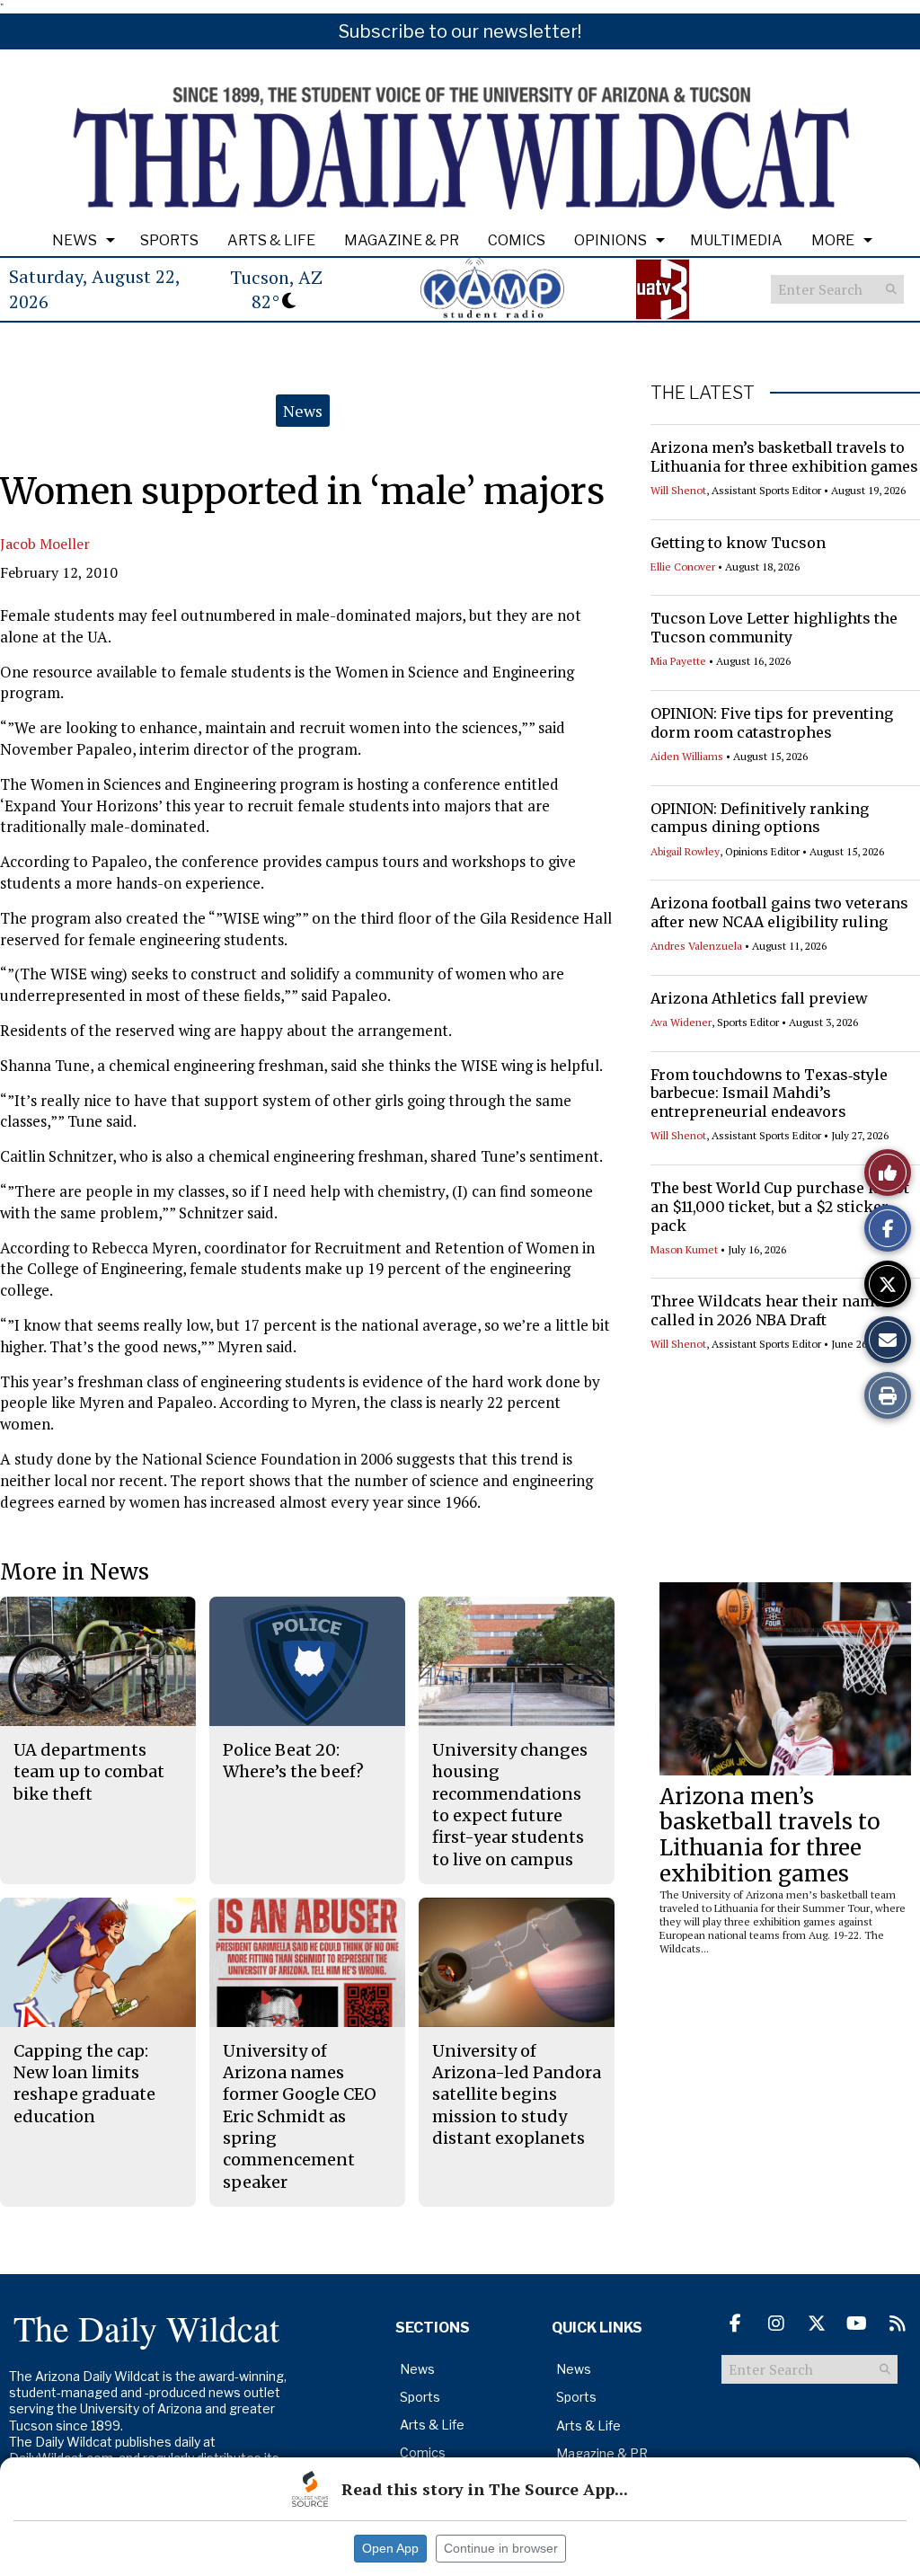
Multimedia (736, 240)
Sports (169, 240)
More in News (75, 1572)
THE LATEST (703, 393)
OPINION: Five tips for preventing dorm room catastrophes (772, 723)
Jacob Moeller (45, 544)
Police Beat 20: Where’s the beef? (293, 1761)
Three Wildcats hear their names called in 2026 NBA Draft (770, 1310)
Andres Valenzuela (696, 946)
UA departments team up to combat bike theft (89, 1772)
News (75, 240)
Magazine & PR (402, 240)
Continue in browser (501, 2548)
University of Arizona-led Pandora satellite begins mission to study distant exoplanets (517, 2094)
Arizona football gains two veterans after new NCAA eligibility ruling (779, 912)
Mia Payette (678, 661)
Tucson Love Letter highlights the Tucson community (774, 628)
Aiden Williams (687, 756)
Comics (517, 240)
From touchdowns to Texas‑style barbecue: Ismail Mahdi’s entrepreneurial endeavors (769, 1093)
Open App (390, 2548)
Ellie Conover (683, 567)
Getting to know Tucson (738, 543)
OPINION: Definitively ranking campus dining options (760, 818)
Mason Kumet (684, 1249)
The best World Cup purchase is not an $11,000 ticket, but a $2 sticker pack (780, 1207)
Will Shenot (678, 490)
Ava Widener (681, 1022)
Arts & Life (271, 240)
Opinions (610, 240)
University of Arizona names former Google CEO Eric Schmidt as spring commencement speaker (300, 2116)
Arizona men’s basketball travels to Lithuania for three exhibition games (784, 457)
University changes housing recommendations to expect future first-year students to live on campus (510, 1804)
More (833, 240)
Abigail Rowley (685, 851)
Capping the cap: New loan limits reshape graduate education (84, 2084)
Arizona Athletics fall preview (759, 998)
